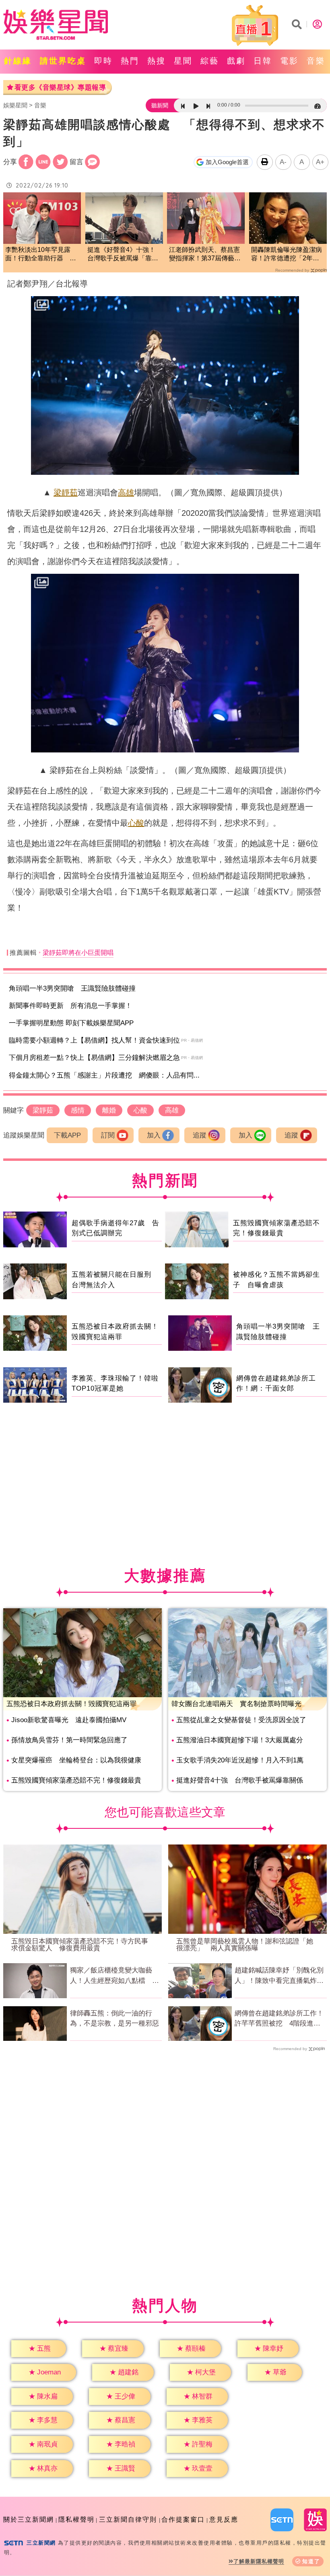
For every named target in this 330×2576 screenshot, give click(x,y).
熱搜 (157, 61)
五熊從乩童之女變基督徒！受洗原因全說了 (241, 1720)
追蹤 (200, 1135)
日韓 (263, 61)
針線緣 (18, 61)
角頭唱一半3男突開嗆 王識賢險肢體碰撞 (72, 988)
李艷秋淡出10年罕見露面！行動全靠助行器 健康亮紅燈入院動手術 (41, 255)
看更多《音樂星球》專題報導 (60, 88)
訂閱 (108, 1135)
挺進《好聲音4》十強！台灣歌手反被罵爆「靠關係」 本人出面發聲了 (123, 255)
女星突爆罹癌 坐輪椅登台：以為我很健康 (76, 1760)
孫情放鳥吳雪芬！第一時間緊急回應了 (69, 1740)
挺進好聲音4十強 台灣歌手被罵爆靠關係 (240, 1780)
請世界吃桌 (63, 61)
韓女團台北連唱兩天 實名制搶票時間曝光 (236, 1704)
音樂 (316, 61)
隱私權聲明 (76, 2519)
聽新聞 (160, 105)
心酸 (136, 823)
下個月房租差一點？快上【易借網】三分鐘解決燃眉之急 (94, 1058)
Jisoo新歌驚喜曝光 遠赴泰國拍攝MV (69, 1720)
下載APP (67, 1135)
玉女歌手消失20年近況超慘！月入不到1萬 (240, 1760)
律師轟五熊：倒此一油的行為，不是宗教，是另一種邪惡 (114, 2019)
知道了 (311, 2561)
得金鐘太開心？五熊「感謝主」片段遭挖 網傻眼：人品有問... (104, 1075)
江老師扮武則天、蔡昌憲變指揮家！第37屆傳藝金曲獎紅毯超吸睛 (205, 255)
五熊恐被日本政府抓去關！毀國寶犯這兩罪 (71, 1704)
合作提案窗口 (183, 2519)
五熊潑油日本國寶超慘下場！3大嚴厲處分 (240, 1740)
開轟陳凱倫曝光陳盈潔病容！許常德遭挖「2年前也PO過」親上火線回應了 (287, 255)
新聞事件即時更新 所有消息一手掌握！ (70, 1006)
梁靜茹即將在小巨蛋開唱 (78, 953)
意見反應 (224, 2519)
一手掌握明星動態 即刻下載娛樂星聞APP (71, 1023)
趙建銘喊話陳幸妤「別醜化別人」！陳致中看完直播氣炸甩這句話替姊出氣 (279, 1976)
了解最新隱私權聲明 (259, 2561)
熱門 (130, 61)
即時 (103, 61)
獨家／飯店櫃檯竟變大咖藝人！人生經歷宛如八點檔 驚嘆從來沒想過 (114, 1976)
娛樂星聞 (15, 105)
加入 (154, 1135)
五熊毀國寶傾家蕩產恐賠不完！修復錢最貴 (76, 1780)
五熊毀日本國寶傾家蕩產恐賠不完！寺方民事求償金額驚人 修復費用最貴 (80, 1945)
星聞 (183, 61)
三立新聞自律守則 (128, 2519)
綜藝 (210, 61)
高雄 (126, 493)
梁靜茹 (66, 493)
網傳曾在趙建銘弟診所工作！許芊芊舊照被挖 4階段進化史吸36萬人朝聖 (279, 2019)
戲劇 (236, 61)
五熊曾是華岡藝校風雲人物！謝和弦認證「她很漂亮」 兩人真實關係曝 (245, 1945)
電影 (289, 61)
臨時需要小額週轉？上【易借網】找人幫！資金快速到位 (94, 1040)
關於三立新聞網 (29, 2519)
